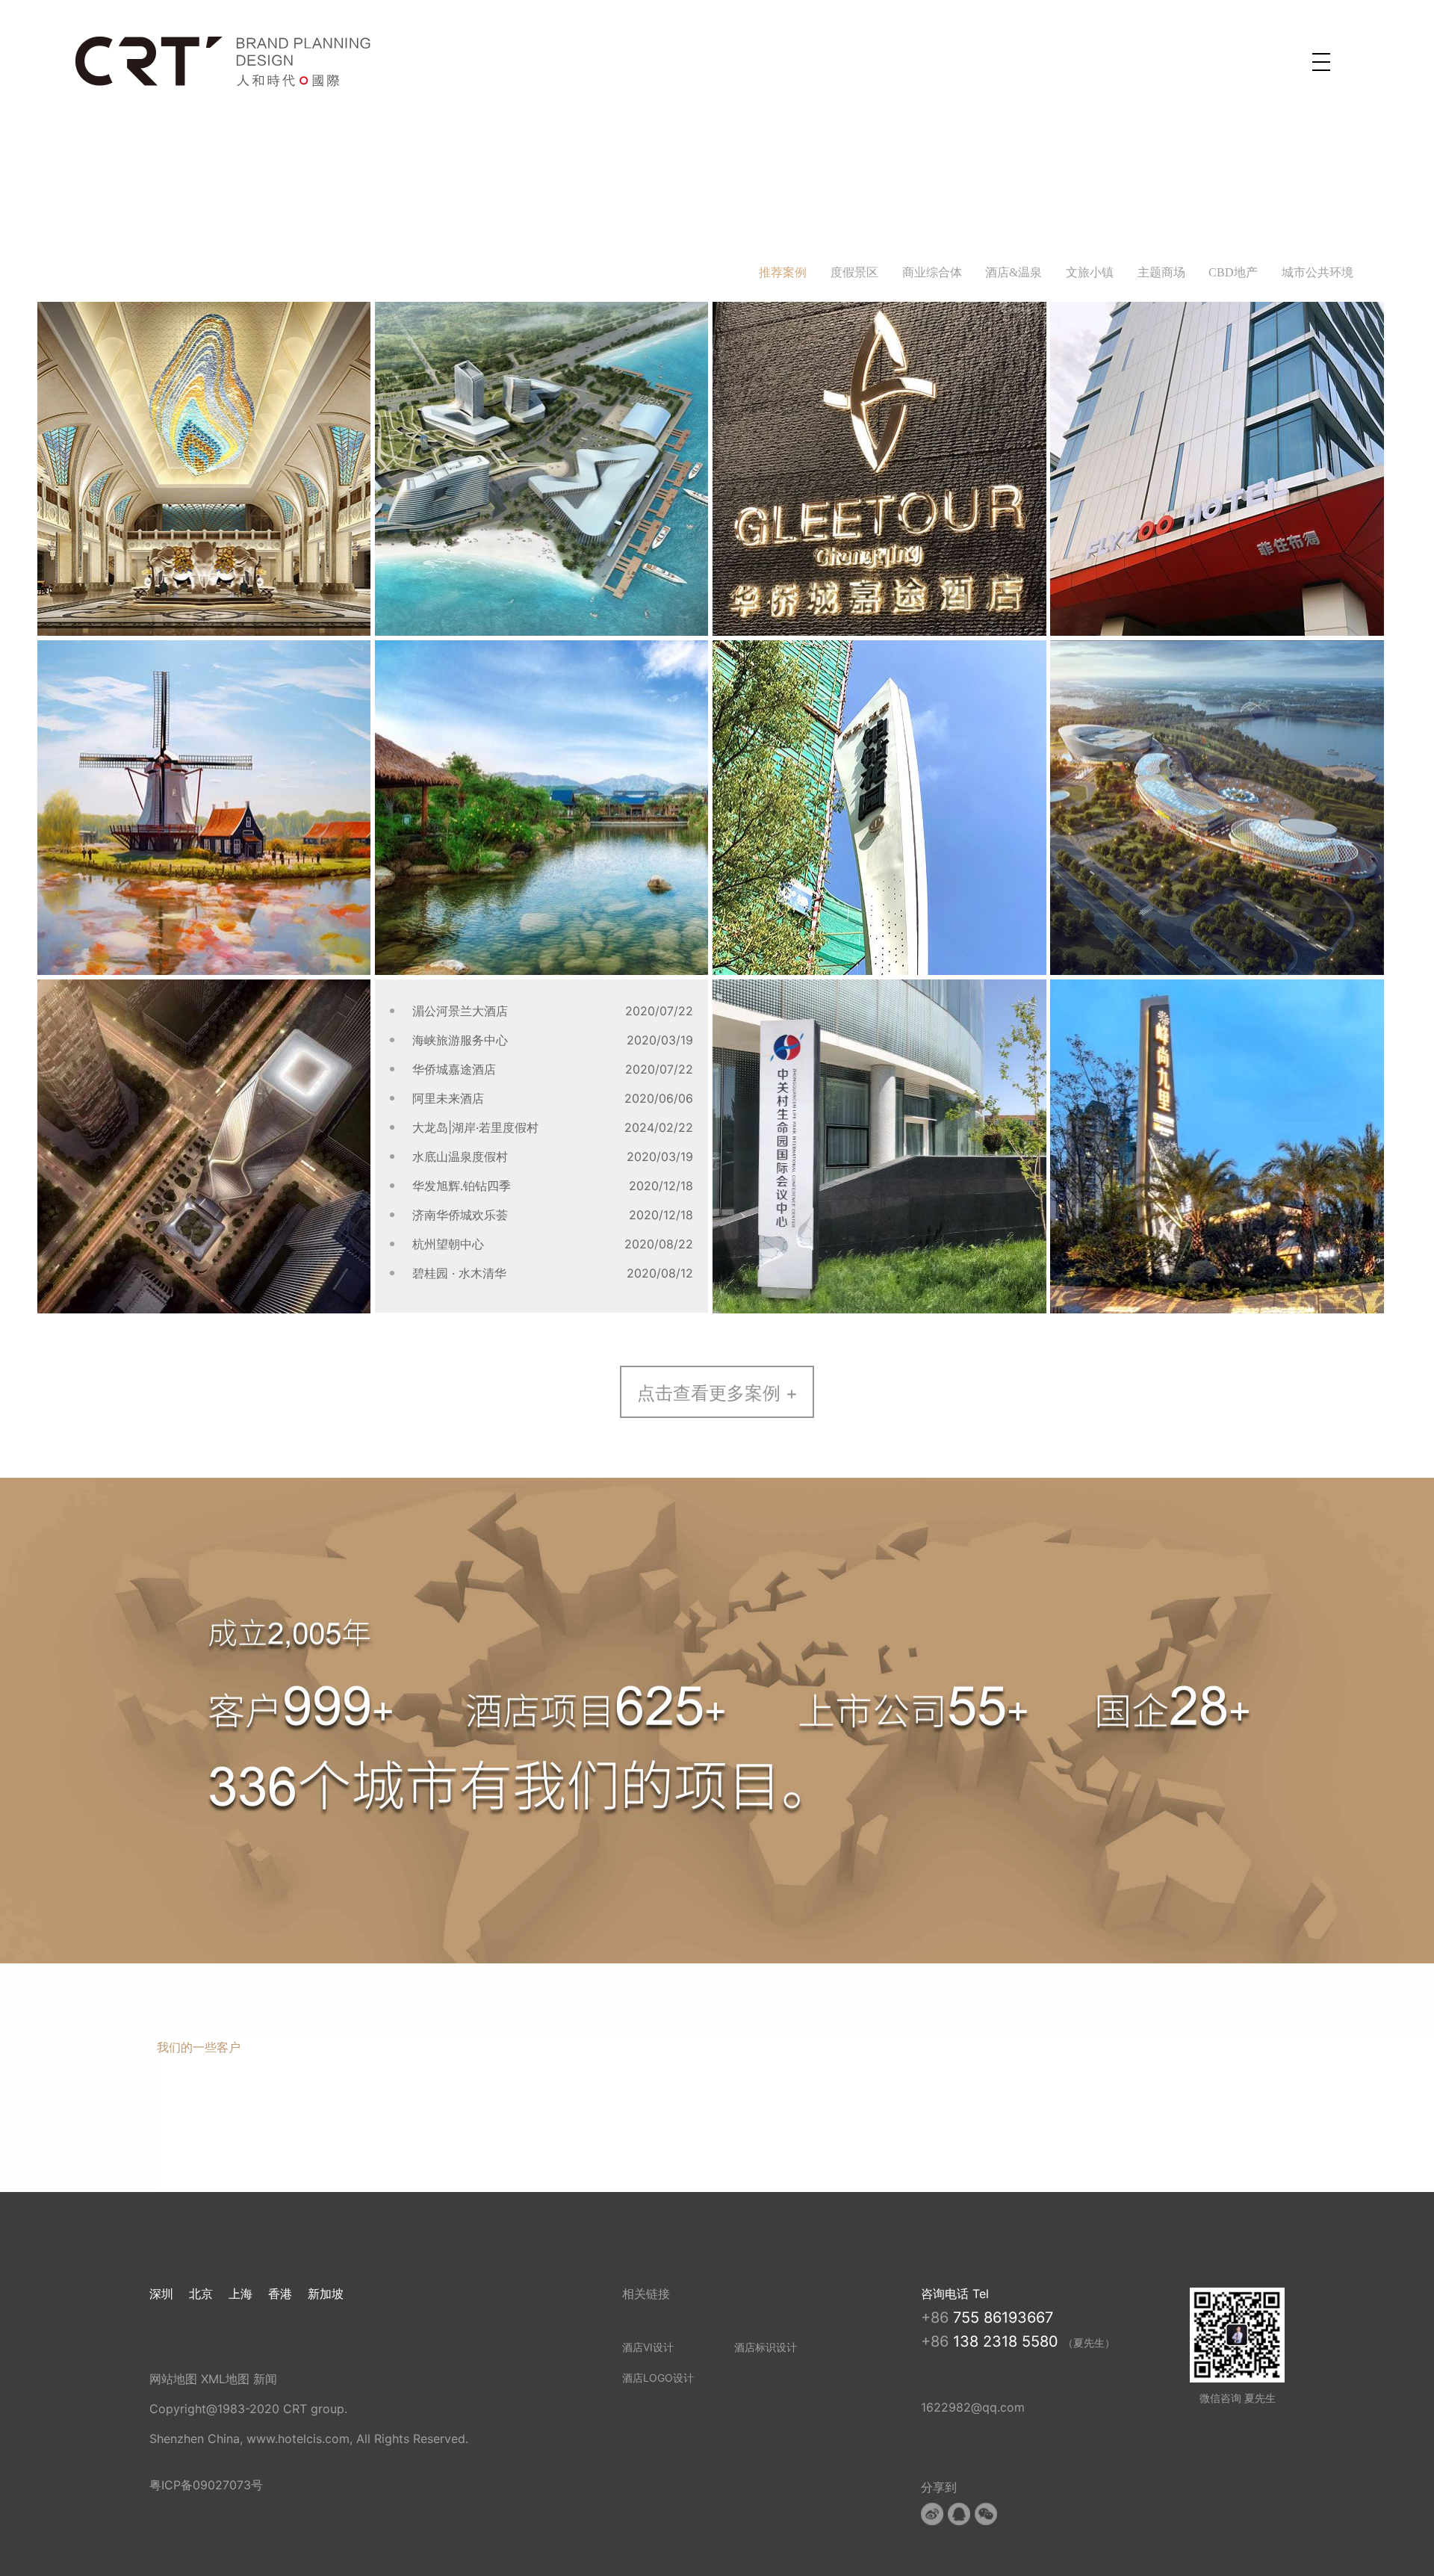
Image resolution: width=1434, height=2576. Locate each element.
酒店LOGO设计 (658, 2378)
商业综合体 (932, 272)
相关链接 (646, 2294)
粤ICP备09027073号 (206, 2485)
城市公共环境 (1317, 272)
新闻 (265, 2379)
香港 (280, 2294)
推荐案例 (783, 272)
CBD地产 (1233, 272)
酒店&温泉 (1014, 272)
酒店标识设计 (766, 2347)
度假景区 (854, 272)
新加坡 (326, 2294)
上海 (240, 2294)
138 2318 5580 (1008, 2341)
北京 (201, 2294)
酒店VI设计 (648, 2347)
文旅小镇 (1090, 272)
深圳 (161, 2294)
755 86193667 (1003, 2318)
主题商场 (1161, 272)
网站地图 (173, 2379)
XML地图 (225, 2379)
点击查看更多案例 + (717, 1393)
